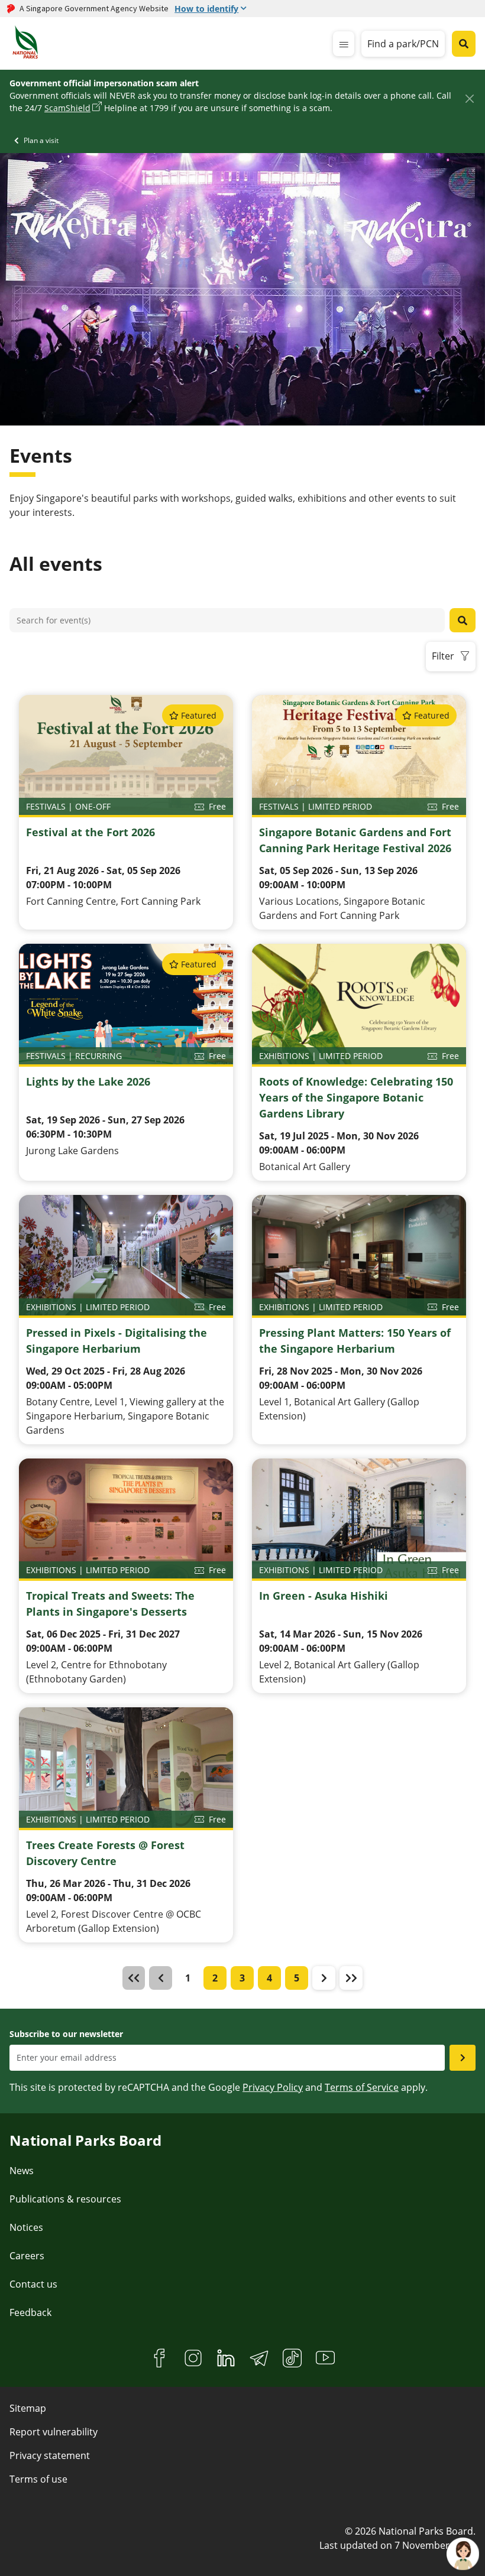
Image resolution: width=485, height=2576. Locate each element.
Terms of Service (362, 2087)
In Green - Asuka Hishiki (324, 1596)
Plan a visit (41, 140)
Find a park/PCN (403, 44)
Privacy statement (50, 2455)
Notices (26, 2227)
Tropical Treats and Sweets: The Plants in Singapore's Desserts (110, 1604)
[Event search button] (463, 620)
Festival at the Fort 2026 (90, 832)
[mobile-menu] (344, 44)
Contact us (33, 2284)
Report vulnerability (54, 2432)
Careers (27, 2256)
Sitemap (28, 2408)
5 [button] (297, 1978)
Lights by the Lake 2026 (88, 1081)
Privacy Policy (273, 2087)
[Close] (469, 98)
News (22, 2171)
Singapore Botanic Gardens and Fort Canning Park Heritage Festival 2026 (355, 840)
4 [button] (269, 1978)
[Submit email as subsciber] (463, 2058)
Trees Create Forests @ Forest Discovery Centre (105, 1853)
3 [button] (242, 1978)
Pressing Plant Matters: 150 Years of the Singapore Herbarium (355, 1341)
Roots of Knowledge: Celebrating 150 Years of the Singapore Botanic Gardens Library (356, 1097)
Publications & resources (65, 2199)
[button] (324, 1978)
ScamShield (67, 108)
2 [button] (215, 1978)
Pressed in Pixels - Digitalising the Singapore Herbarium (117, 1341)
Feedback (30, 2312)
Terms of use (38, 2479)
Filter (443, 656)
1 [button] (188, 1978)
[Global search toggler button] (464, 44)
